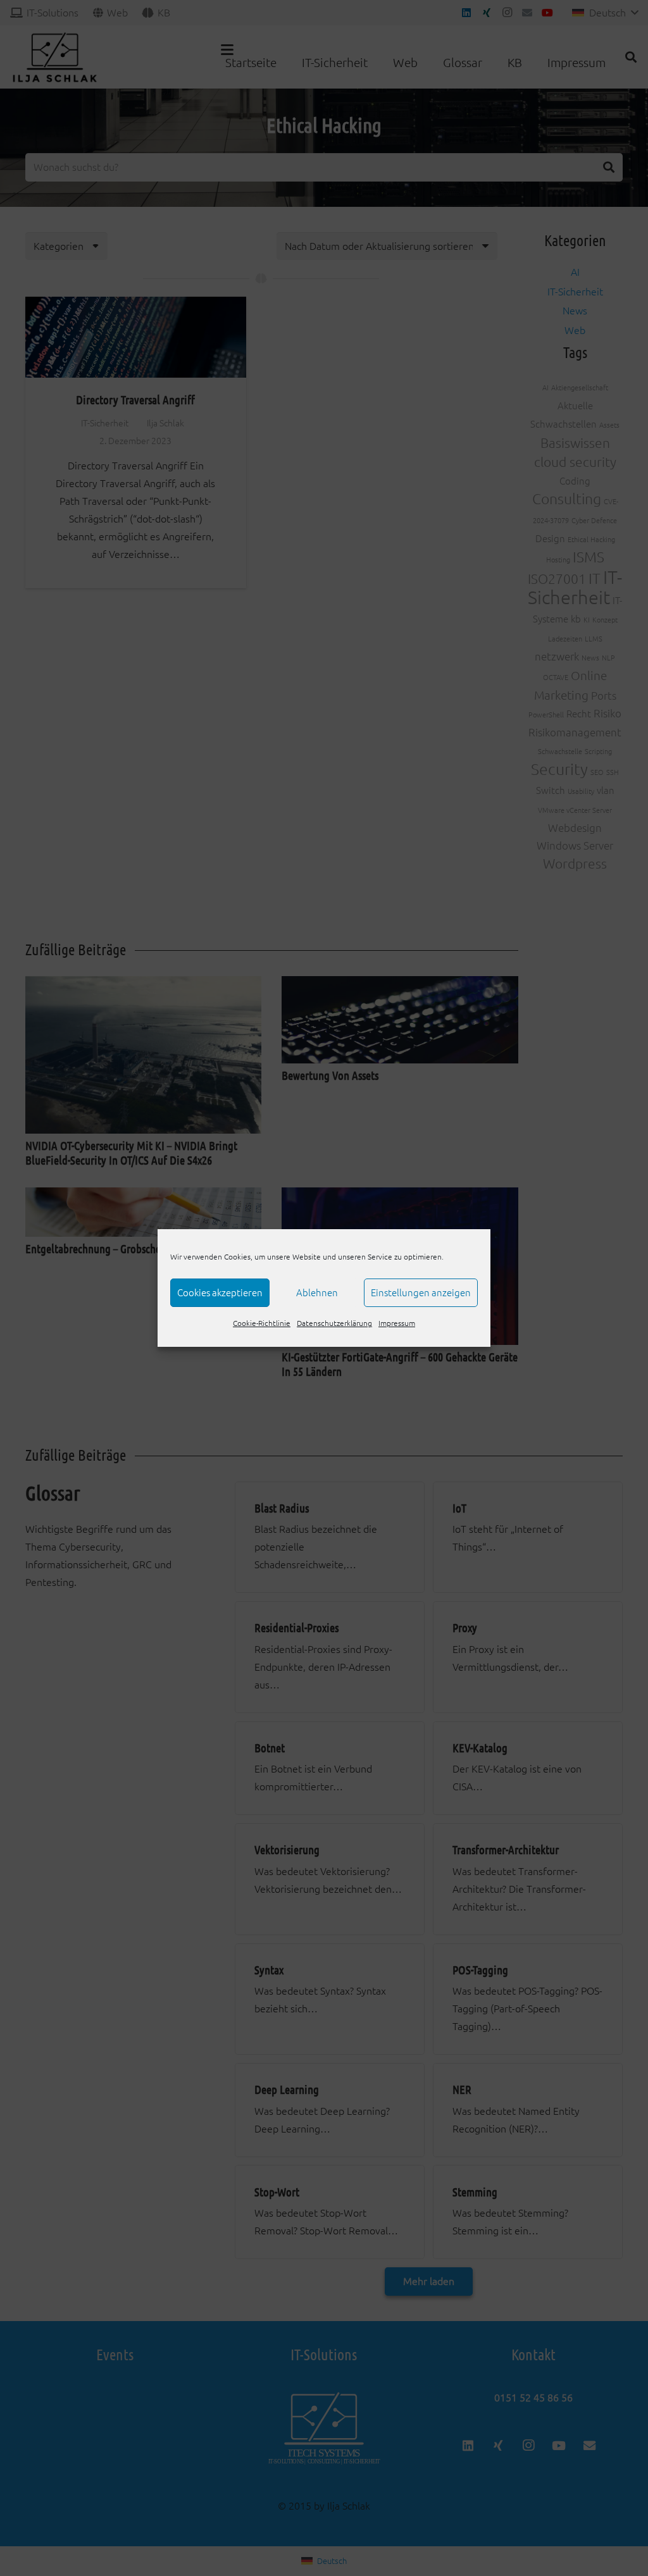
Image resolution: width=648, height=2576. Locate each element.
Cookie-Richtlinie (262, 1323)
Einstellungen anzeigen (421, 1293)
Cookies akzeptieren (220, 1293)
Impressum (397, 1323)
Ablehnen (317, 1293)
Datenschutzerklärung (334, 1323)
